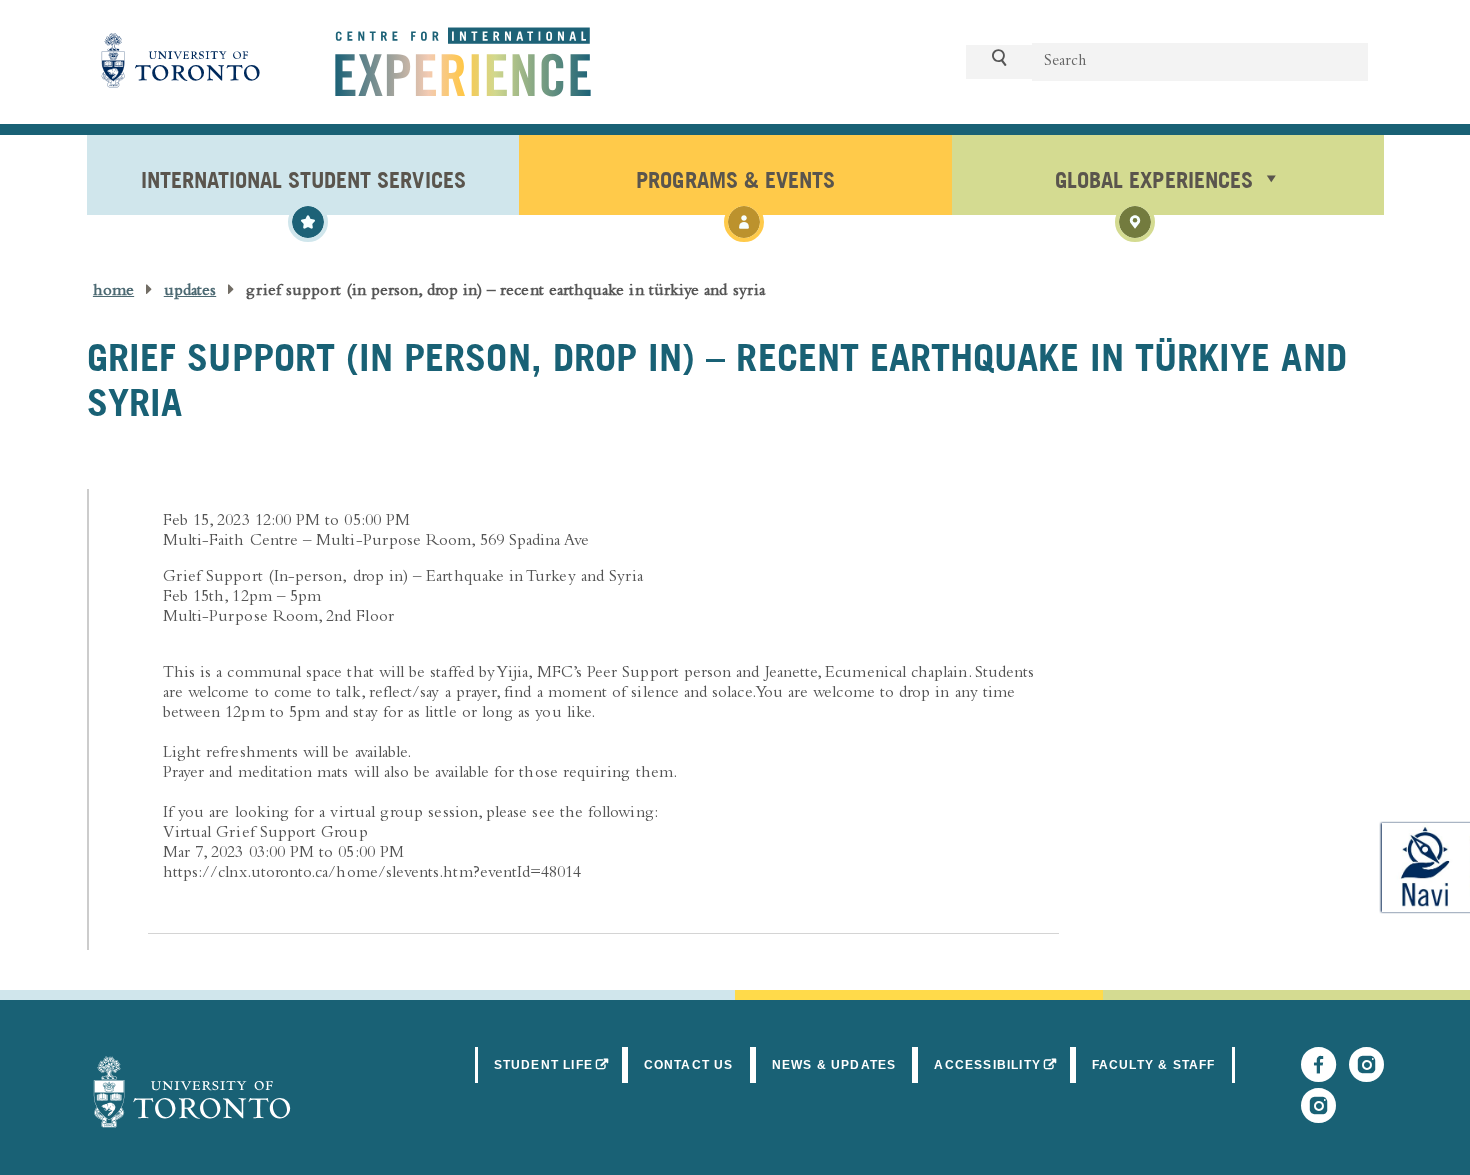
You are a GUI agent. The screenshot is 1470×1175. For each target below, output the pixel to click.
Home (113, 292)
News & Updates (834, 1065)
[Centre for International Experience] (192, 1092)
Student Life (559, 1064)
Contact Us (689, 1065)
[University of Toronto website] (181, 62)
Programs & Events (735, 178)
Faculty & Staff (1154, 1065)
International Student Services (303, 178)
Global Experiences (1153, 178)
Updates (190, 292)
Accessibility (1003, 1064)
